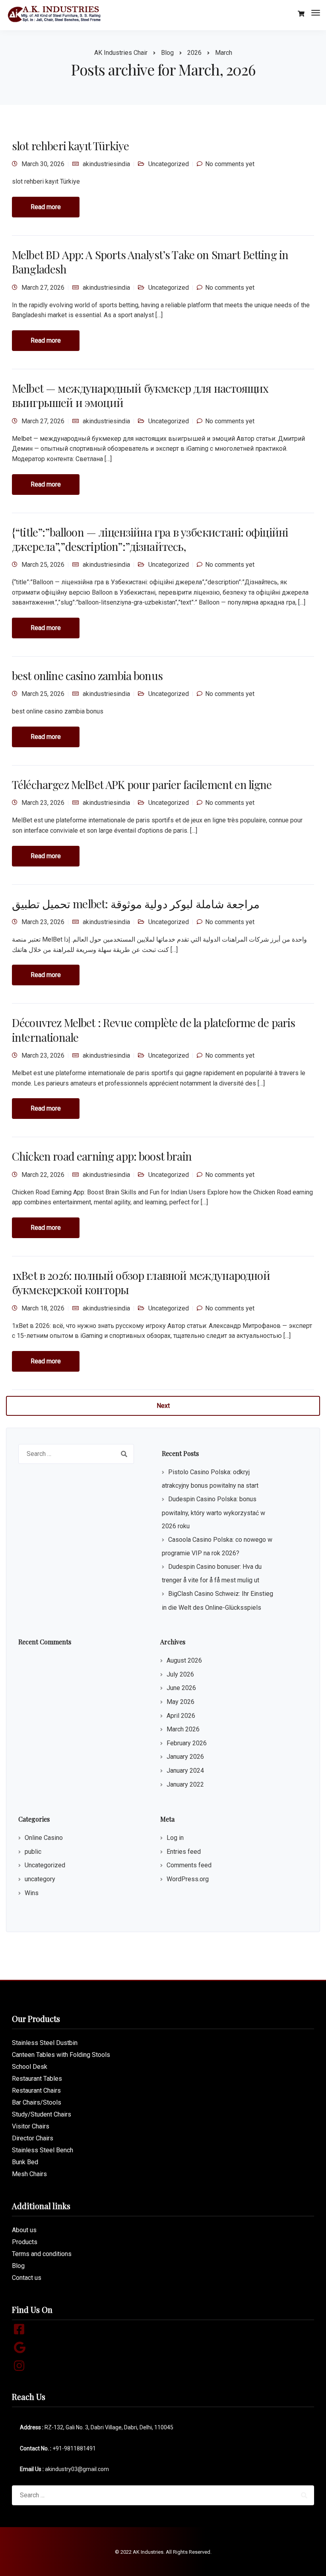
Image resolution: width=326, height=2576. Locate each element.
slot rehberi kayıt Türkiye (70, 146)
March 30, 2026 (43, 164)
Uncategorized (169, 164)
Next (163, 1406)
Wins (32, 1893)
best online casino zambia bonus (87, 675)
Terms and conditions (42, 2254)
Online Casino (44, 1838)
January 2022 (185, 1784)
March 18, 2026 (43, 1308)
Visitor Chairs (31, 2126)
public (33, 1852)
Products (25, 2242)
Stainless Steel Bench (43, 2150)
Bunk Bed (25, 2162)
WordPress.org (188, 1879)
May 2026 (180, 1702)
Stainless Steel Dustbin (45, 2043)
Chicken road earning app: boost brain (102, 1156)
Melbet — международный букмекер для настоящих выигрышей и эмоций (140, 395)
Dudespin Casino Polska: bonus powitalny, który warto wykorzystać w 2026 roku (213, 1513)
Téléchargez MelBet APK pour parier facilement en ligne (142, 784)
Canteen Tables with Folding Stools (61, 2055)
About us (24, 2230)
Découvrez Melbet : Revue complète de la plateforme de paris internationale (153, 1030)
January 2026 (185, 1757)
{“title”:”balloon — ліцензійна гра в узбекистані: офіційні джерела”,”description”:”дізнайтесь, (150, 539)
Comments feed (189, 1865)
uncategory (40, 1879)
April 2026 (181, 1716)
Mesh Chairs (29, 2174)
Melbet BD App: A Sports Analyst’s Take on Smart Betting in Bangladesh (150, 262)
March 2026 (183, 1729)
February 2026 (187, 1743)
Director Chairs (33, 2138)
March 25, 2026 (43, 565)
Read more (46, 207)
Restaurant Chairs (36, 2090)
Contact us (27, 2278)
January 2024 (185, 1771)
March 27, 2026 (43, 288)
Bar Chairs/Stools (37, 2102)
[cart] (301, 14)
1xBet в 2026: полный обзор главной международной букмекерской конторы (141, 1282)
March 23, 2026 (43, 803)
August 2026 (184, 1660)
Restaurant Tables (37, 2079)
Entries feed (184, 1852)
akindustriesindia (106, 164)
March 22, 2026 (43, 1175)
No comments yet (230, 164)
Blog (18, 2266)
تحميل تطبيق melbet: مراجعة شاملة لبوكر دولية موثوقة (136, 904)
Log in (175, 1838)
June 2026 (181, 1688)
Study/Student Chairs (42, 2114)
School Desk (30, 2067)
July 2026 (180, 1674)
